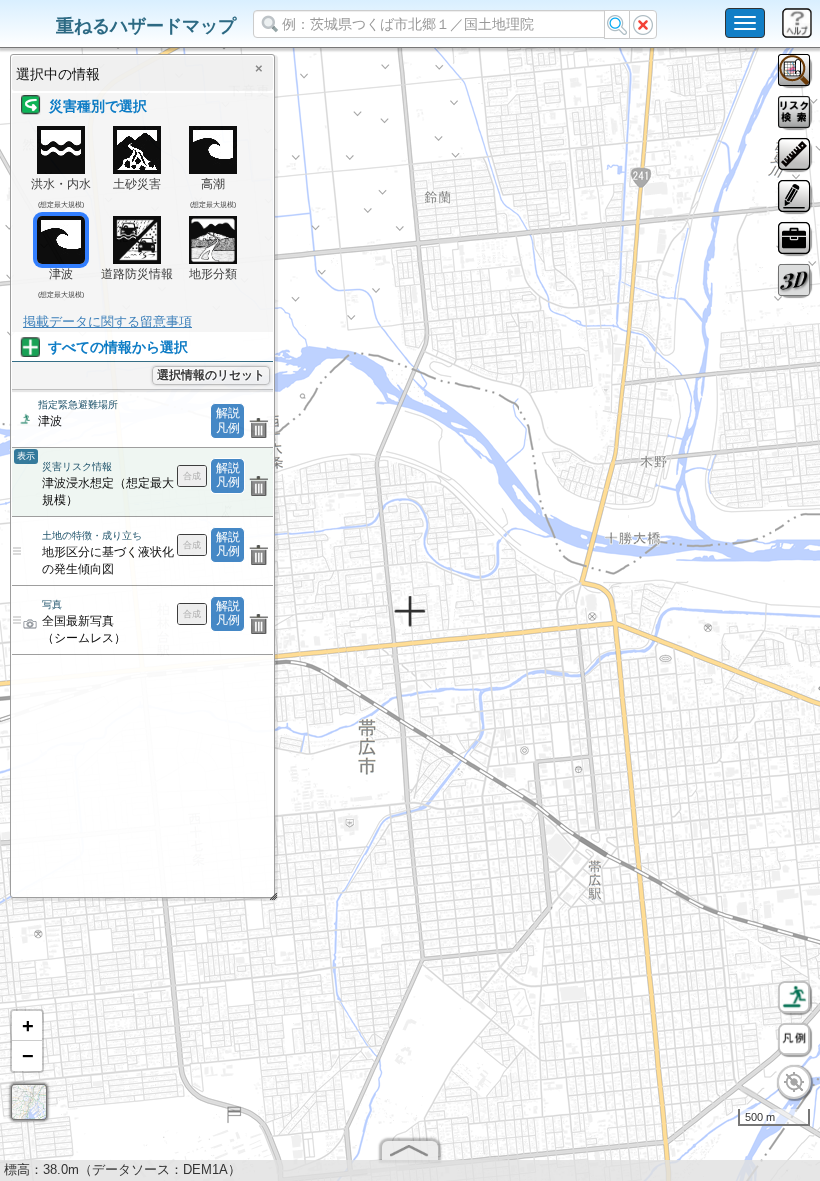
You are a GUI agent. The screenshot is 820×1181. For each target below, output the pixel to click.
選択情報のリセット (211, 375)
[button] (27, 1026)
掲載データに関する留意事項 (107, 321)
